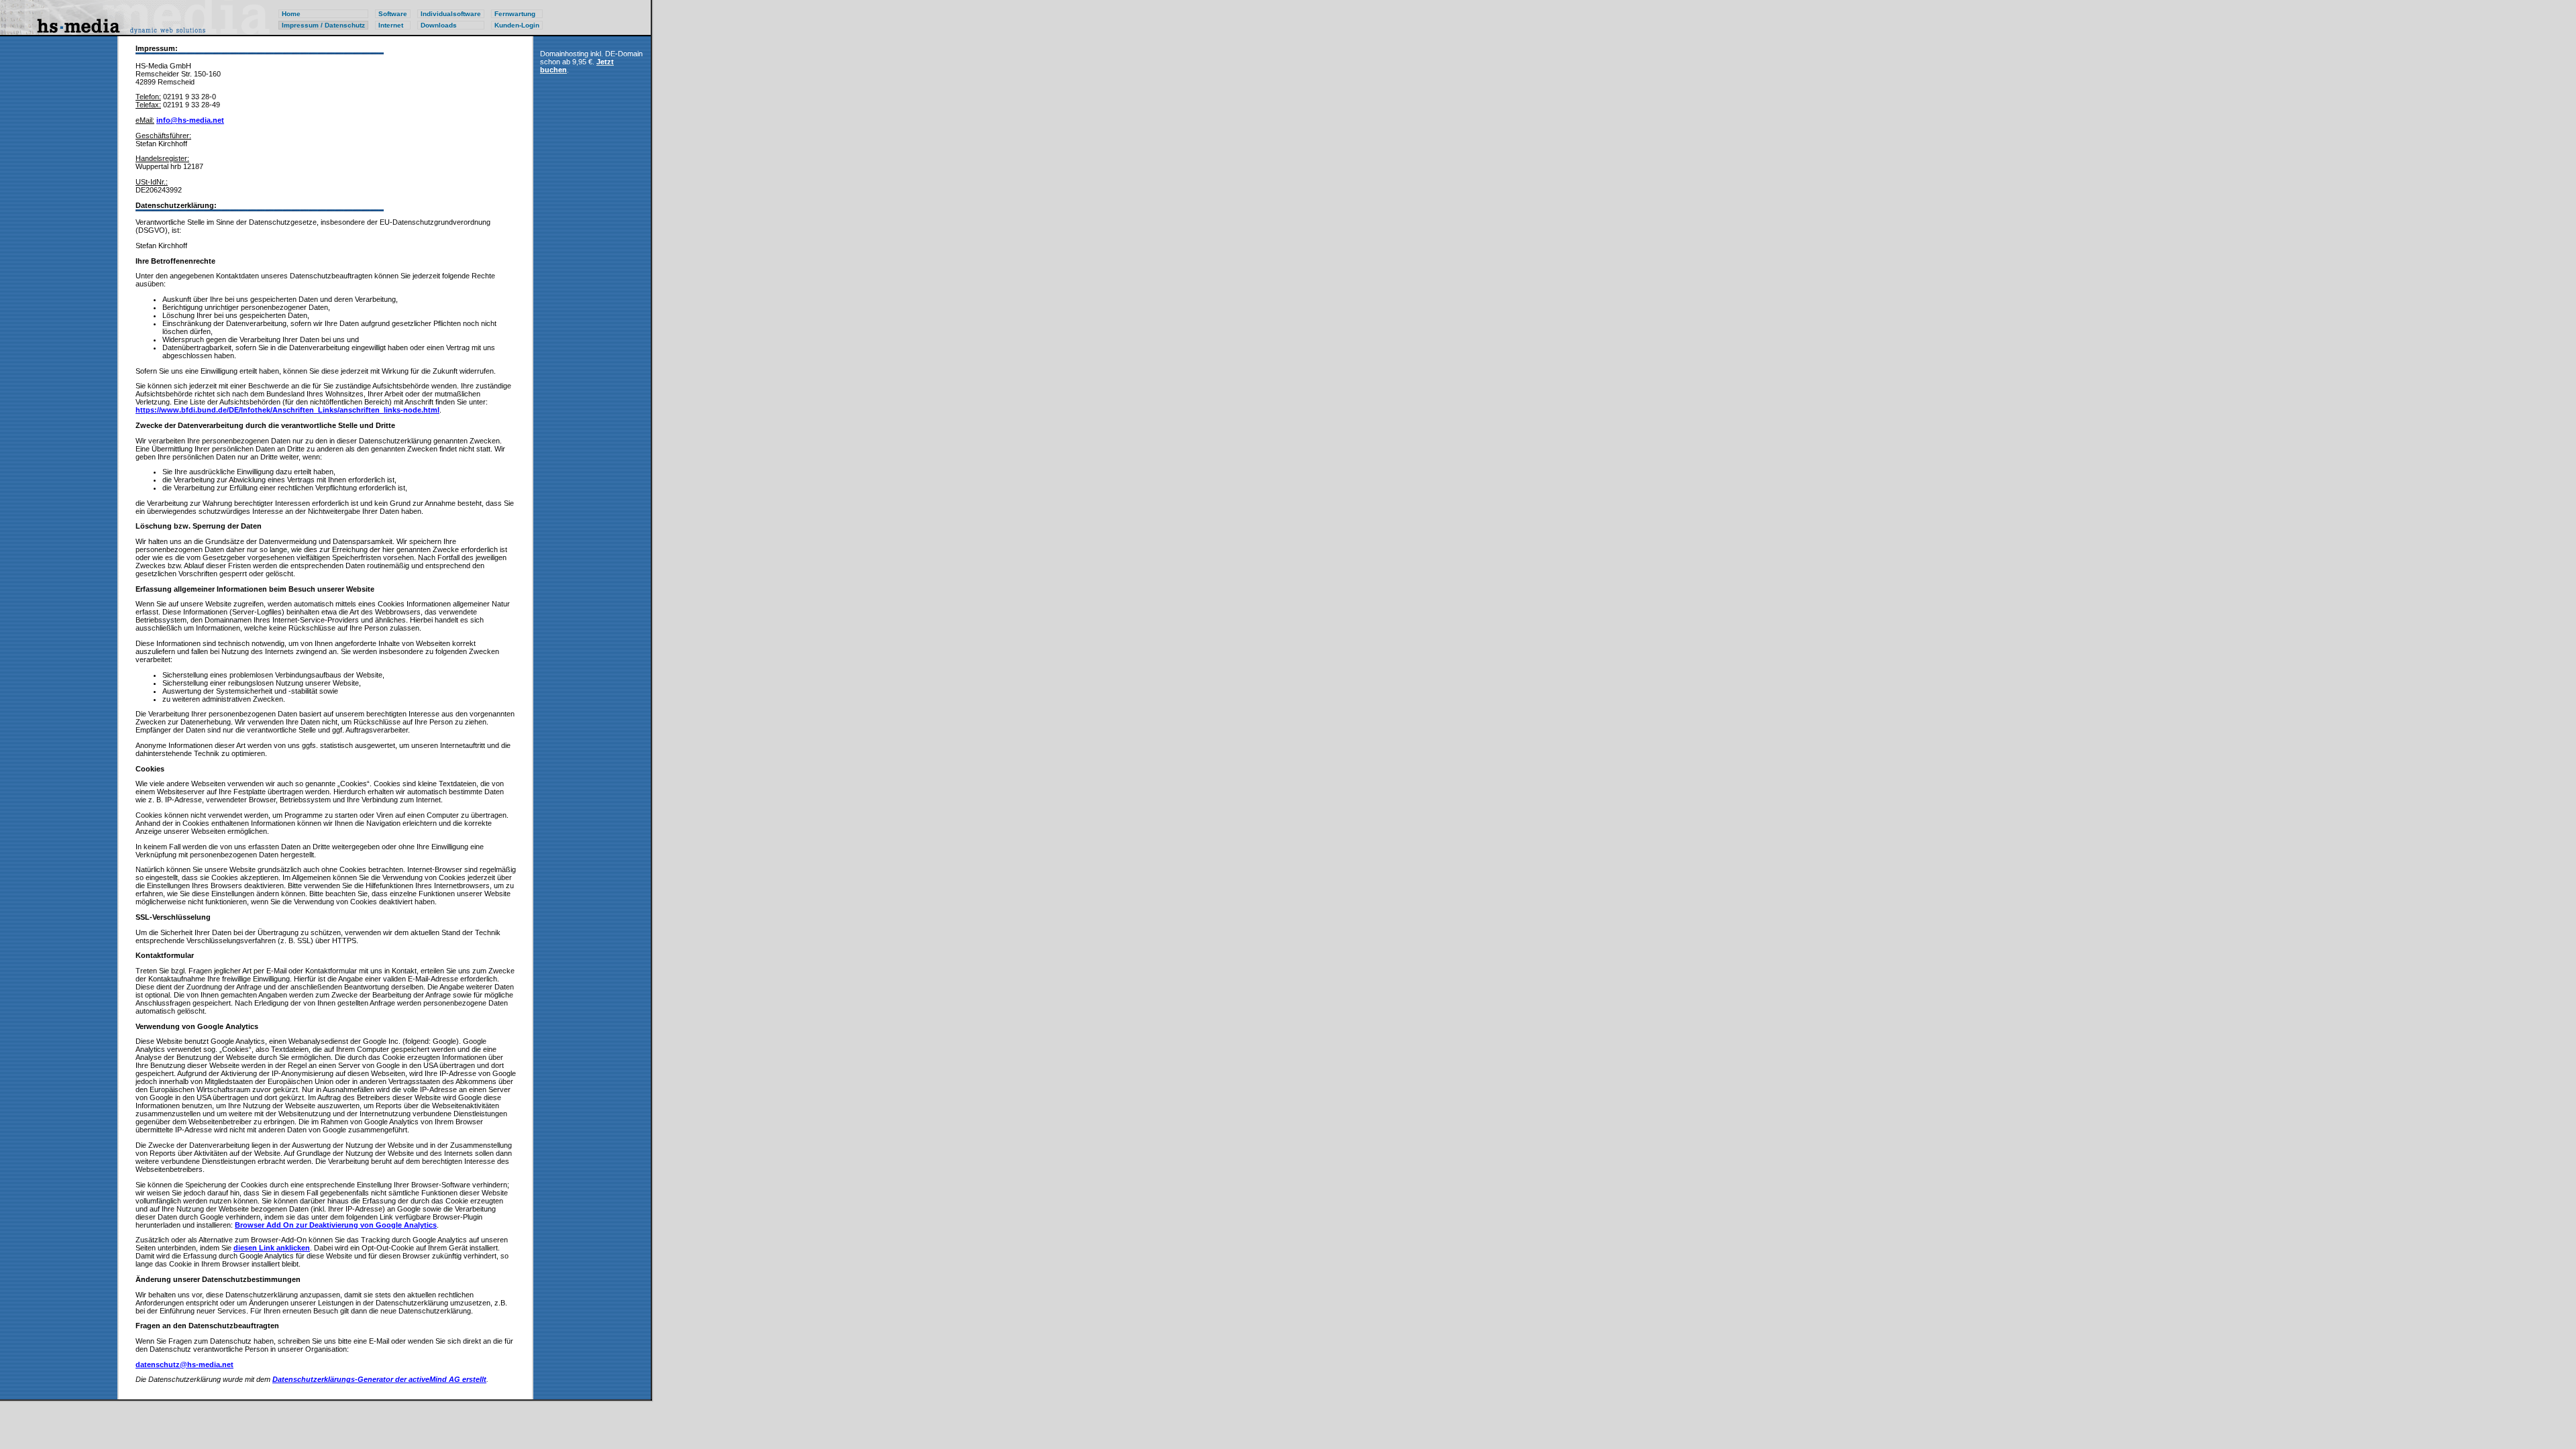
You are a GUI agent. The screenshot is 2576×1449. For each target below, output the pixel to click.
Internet (391, 25)
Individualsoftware (451, 14)
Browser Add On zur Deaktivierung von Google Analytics (336, 1225)
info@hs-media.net (190, 120)
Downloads (439, 25)
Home (291, 14)
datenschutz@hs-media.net (184, 1364)
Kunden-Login (517, 25)
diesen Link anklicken (272, 1248)
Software (393, 14)
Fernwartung (515, 14)
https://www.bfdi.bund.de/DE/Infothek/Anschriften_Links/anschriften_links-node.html (287, 410)
